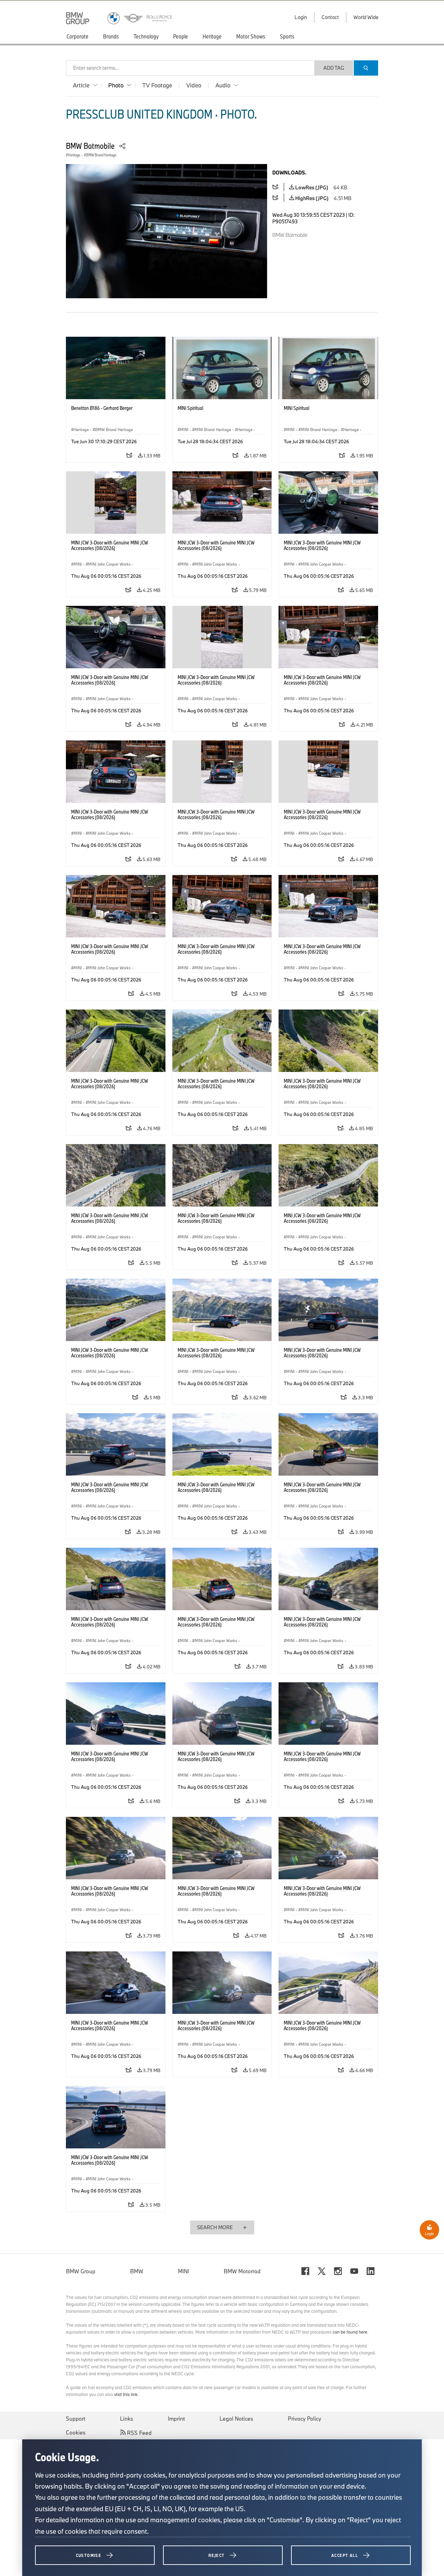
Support (76, 2419)
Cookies (76, 2432)
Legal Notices (236, 2419)
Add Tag (334, 68)
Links (127, 2419)
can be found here (350, 2332)
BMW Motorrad (242, 2271)
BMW (137, 2271)
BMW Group (81, 2271)
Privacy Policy (305, 2419)
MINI (183, 2271)
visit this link (126, 2394)
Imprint (176, 2419)
